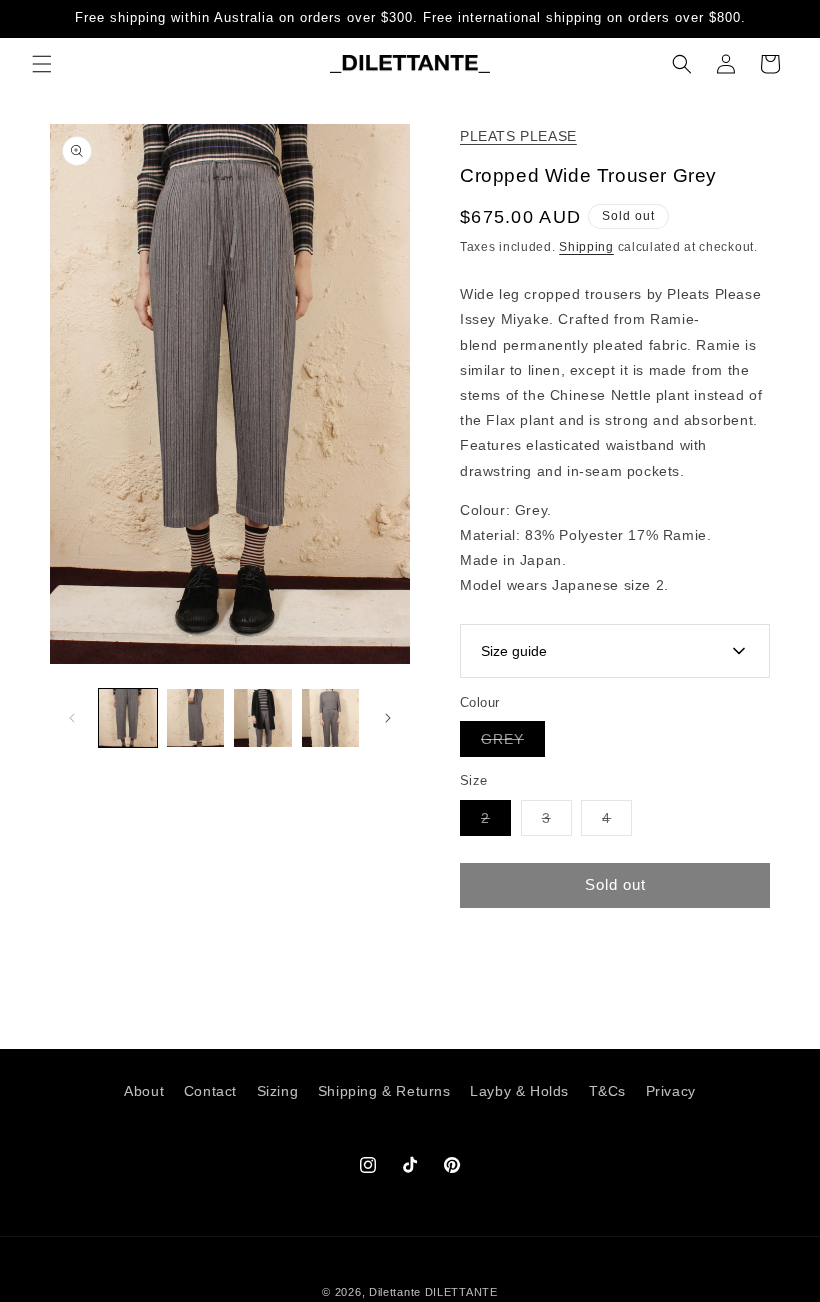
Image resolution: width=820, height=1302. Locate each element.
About (144, 1091)
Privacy (671, 1091)
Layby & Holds (519, 1091)
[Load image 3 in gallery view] (263, 718)
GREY (513, 743)
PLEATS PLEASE (518, 136)
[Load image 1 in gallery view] (128, 718)
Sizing (278, 1091)
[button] (42, 64)
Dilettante (395, 1292)
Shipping (586, 247)
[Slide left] (72, 718)
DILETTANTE (461, 1292)
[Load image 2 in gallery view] (196, 718)
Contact (210, 1091)
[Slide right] (388, 718)
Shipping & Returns (384, 1091)
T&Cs (607, 1091)
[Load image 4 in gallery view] (331, 718)
